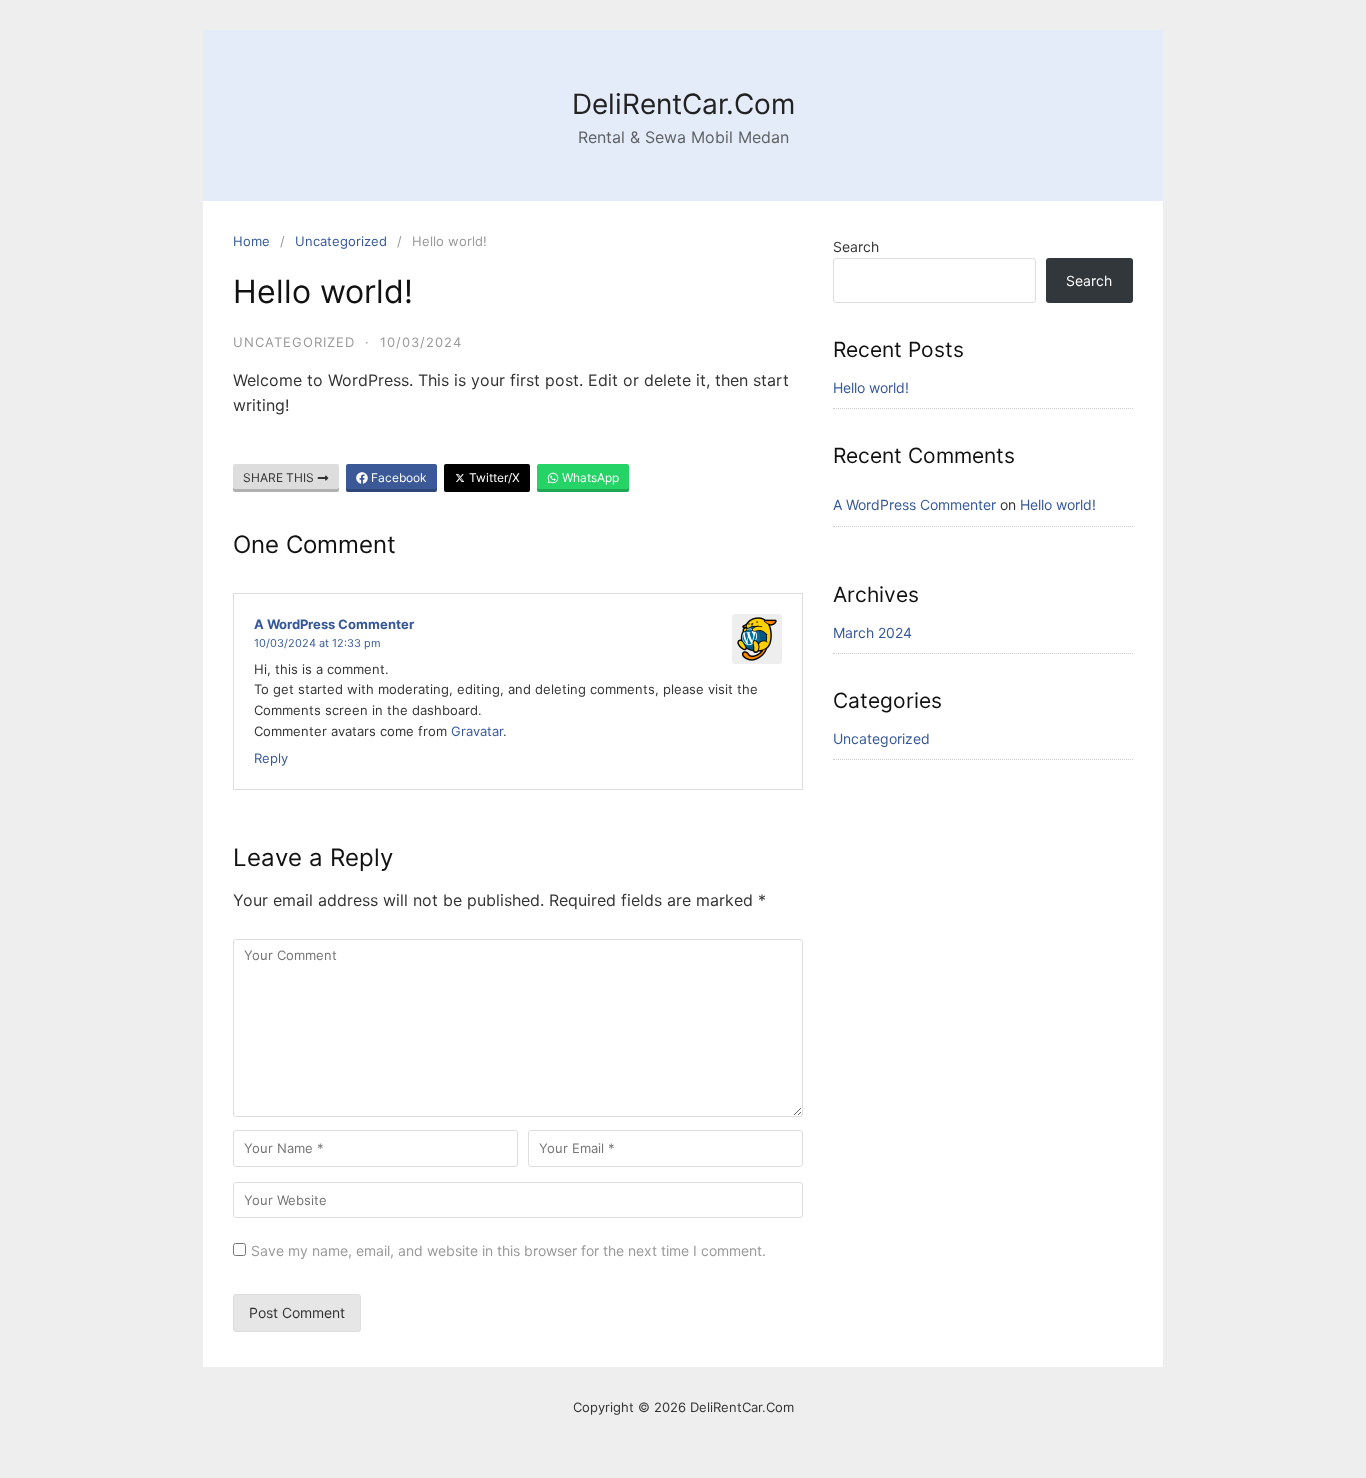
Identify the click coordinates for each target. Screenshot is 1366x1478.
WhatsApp (589, 477)
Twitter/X (493, 477)
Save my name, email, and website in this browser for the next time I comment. (508, 1250)
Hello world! (871, 387)
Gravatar (477, 731)
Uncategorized (341, 241)
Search (856, 246)
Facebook (397, 477)
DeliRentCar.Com (683, 104)
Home (251, 241)
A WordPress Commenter (334, 624)
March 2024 (872, 632)
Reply (271, 758)
